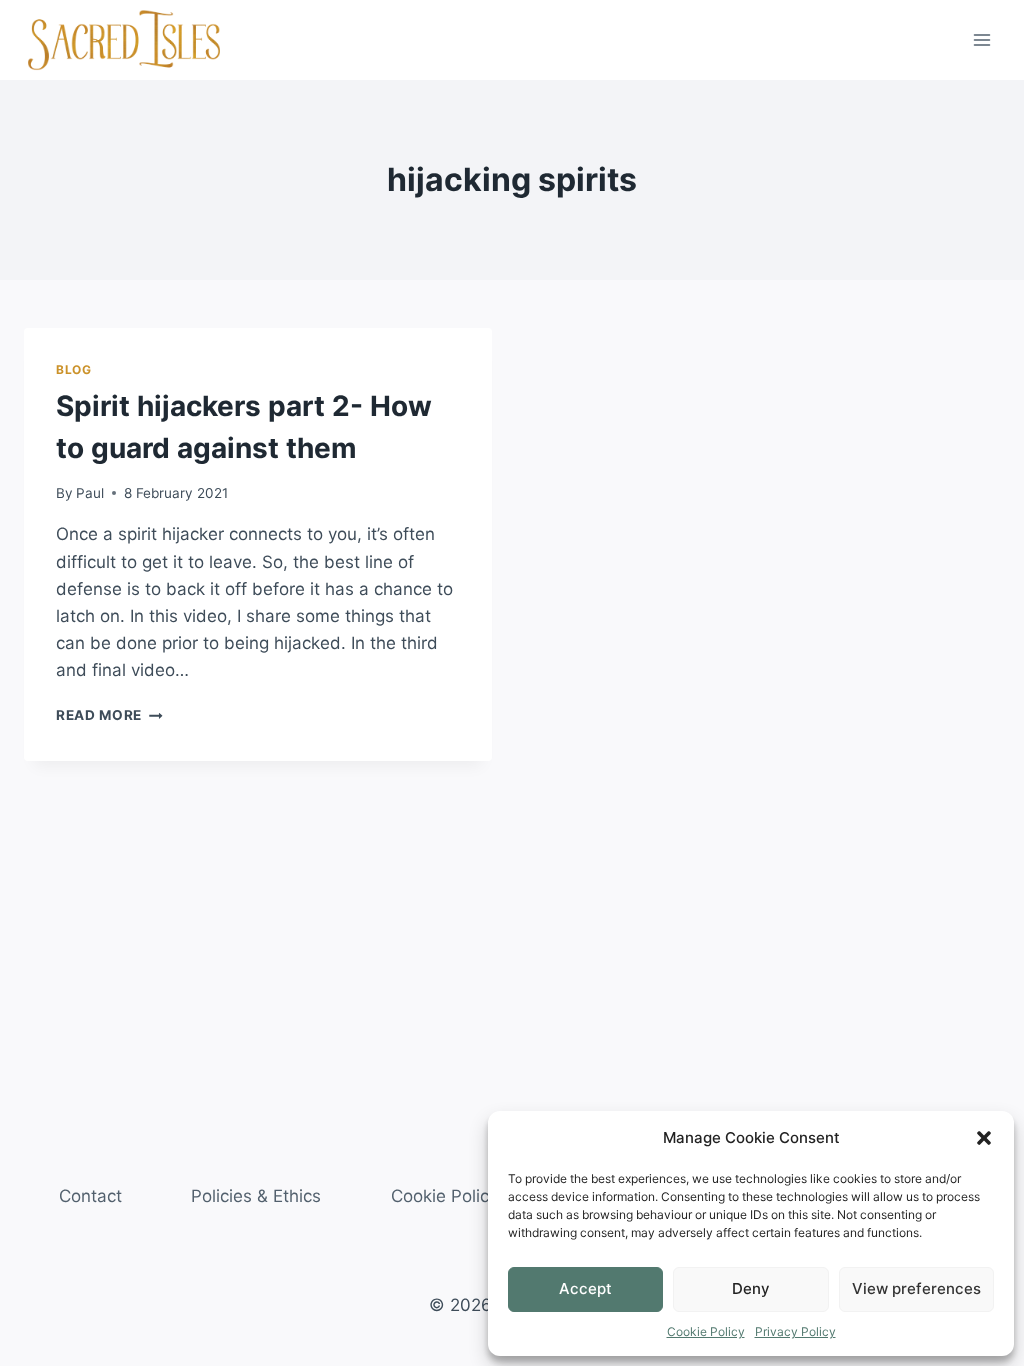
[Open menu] (981, 39)
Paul (90, 493)
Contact (90, 1196)
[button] (984, 1138)
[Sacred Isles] (124, 40)
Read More (109, 715)
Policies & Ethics (256, 1196)
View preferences (916, 1288)
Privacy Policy (795, 1331)
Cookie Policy (706, 1331)
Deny (751, 1288)
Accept (585, 1288)
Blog (73, 369)
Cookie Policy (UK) (465, 1196)
